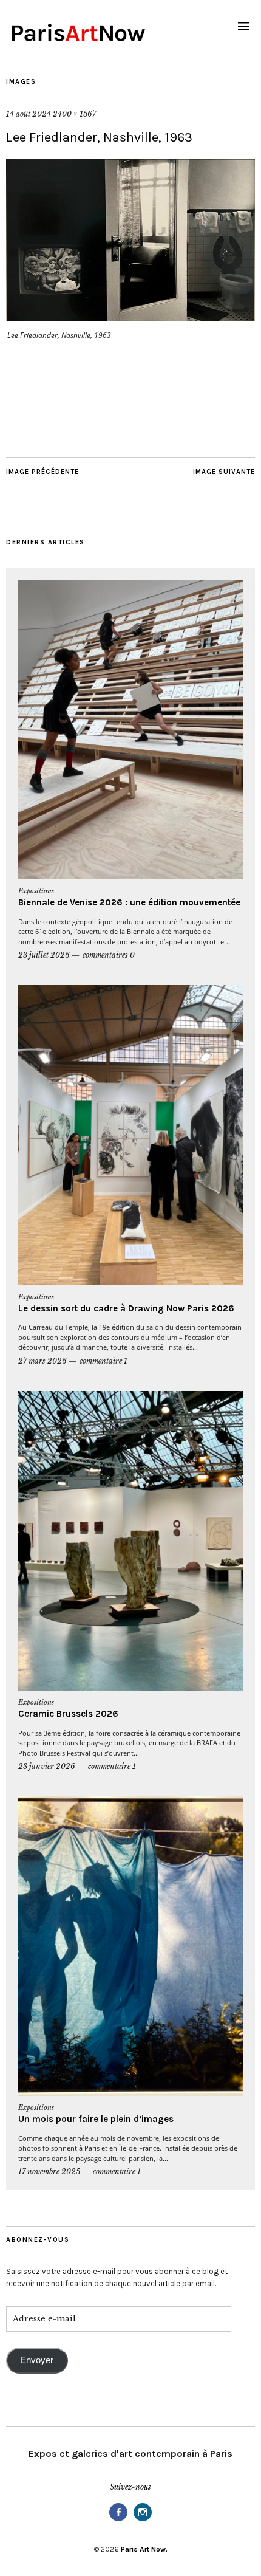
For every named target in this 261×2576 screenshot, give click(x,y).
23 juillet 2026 (44, 955)
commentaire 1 (103, 1361)
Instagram (143, 2520)
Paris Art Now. (144, 2549)
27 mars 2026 (42, 1361)
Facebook (118, 2520)
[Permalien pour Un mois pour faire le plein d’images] (130, 1946)
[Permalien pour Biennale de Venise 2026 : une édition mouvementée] (130, 730)
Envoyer (37, 2360)
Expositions (36, 891)
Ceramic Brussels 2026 (68, 1714)
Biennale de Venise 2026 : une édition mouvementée (129, 902)
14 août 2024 (29, 114)
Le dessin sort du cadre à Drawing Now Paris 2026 (126, 1308)
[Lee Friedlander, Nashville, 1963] (130, 318)
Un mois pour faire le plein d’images (96, 2119)
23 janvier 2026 (47, 1766)
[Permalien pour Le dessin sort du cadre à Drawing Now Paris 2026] (130, 1135)
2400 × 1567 (74, 114)
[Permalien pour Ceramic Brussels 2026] (130, 1541)
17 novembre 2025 (49, 2172)
